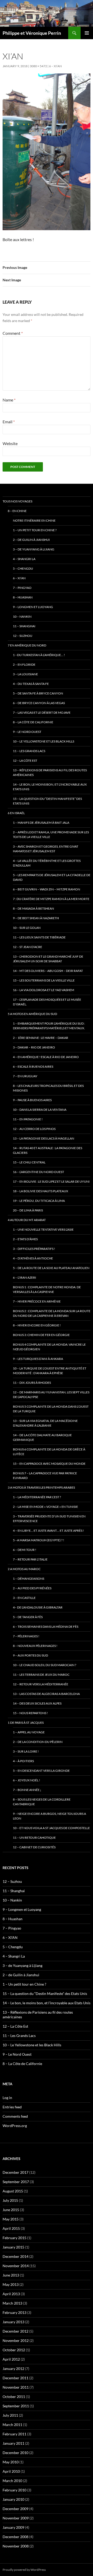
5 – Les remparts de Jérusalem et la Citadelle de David (52, 877)
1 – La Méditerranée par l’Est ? (37, 1497)
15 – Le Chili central (29, 1162)
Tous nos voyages (17, 501)
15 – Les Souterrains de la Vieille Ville (44, 980)
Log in (7, 2098)
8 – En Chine (17, 511)
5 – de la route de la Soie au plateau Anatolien (51, 1268)
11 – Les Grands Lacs (29, 751)
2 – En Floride (24, 665)
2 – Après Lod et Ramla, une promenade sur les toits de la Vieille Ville (51, 834)
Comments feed (15, 2116)
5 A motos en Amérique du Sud (32, 1014)
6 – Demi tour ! (25, 1550)
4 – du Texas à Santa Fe (31, 684)
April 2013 (11, 2294)
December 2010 (16, 2453)
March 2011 (12, 2425)
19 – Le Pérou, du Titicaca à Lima (39, 1201)
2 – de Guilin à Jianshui (31, 540)
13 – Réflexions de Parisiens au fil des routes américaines (50, 772)
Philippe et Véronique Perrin (32, 33)
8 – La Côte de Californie (33, 722)
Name (9, 400)
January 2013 (13, 2322)
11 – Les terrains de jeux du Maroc (41, 1675)
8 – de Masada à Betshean (33, 908)
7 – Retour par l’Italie (30, 1559)
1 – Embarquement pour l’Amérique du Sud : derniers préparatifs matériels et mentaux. (49, 1026)
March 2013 (12, 2303)
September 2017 (16, 2182)
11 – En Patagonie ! (28, 1119)
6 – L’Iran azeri (25, 1277)
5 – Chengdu (23, 568)
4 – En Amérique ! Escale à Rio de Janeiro (46, 1057)
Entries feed (12, 2107)
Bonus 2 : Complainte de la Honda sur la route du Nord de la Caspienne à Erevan (52, 1313)
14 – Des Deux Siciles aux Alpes (37, 1703)
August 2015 (13, 2191)
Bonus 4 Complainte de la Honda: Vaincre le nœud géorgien (49, 1347)
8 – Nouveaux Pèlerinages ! (35, 1646)
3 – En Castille (24, 1598)
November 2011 (16, 2387)
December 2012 (16, 2331)
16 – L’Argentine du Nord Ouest (38, 1172)
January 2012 (13, 2369)
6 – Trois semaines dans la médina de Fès (46, 1627)
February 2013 (14, 2312)
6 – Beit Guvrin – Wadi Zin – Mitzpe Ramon (47, 889)
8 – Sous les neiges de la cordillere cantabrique (42, 1802)
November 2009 (16, 2518)
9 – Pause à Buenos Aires (32, 1100)
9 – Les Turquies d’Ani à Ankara (38, 1359)
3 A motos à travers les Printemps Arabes (41, 1487)
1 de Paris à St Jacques (26, 1723)
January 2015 (13, 2247)
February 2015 (14, 2238)
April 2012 (11, 2359)
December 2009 (16, 2509)
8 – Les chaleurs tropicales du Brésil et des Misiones (48, 1088)
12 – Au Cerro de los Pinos (34, 1129)
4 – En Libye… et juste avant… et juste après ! (48, 1531)
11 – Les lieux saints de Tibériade (39, 937)
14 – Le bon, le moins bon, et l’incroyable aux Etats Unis (50, 787)
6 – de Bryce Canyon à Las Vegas (39, 703)
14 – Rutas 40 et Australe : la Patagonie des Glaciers (48, 1150)
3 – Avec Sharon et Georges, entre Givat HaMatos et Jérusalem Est (46, 849)
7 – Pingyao (22, 588)
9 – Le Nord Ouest (27, 732)
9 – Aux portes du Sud (30, 1655)
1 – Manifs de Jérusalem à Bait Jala (41, 823)
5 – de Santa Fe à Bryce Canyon (38, 693)
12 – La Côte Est (25, 761)
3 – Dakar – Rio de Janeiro (34, 1047)
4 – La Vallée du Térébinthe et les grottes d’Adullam (47, 863)
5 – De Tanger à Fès (28, 1617)
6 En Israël (16, 813)
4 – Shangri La (24, 559)
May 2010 (11, 2462)
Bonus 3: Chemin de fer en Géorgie (41, 1335)
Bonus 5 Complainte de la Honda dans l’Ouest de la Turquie (51, 1409)
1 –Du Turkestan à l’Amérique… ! (39, 655)
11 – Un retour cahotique (34, 1838)
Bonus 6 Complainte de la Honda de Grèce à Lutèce (49, 1452)
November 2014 (16, 2266)
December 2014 (16, 2256)
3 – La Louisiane (25, 674)
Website (10, 443)
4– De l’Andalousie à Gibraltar (38, 1607)
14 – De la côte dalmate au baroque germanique (42, 1437)
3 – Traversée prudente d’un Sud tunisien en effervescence (49, 1519)
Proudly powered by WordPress (24, 2570)
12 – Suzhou (23, 636)
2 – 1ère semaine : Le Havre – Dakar (41, 1038)
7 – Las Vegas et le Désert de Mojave (42, 713)
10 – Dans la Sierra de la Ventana (40, 1110)
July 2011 (10, 2415)
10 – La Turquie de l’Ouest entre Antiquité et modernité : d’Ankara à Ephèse (50, 1371)
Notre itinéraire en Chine (34, 520)
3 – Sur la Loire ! (26, 1751)
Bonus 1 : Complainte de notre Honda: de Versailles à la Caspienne (47, 1289)
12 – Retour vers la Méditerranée (41, 1684)
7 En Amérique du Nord (27, 645)
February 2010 (14, 2490)
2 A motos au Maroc (24, 1569)
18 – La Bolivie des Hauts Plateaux (41, 1191)
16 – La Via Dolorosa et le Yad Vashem (44, 990)
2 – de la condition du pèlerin (38, 1742)
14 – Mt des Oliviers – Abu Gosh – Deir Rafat (48, 971)
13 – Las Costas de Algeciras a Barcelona (46, 1694)
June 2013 (11, 2275)
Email (9, 422)
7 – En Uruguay (25, 1076)
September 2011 (16, 2406)
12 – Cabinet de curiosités (34, 1847)
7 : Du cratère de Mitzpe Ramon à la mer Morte (51, 899)
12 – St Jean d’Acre (28, 947)
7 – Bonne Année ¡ (27, 1790)
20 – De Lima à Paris (28, 1210)
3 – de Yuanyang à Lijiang (34, 549)
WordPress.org (15, 2126)
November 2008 (16, 2546)
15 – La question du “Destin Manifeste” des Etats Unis (47, 801)
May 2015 (11, 2219)
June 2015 (11, 2210)
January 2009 (13, 2527)
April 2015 (11, 2228)
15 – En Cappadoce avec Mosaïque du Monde (49, 1464)
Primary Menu (87, 33)
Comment (13, 333)
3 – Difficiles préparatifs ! (34, 1249)
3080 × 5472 (38, 66)
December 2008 (16, 2537)
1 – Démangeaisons (29, 1579)
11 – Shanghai (24, 626)
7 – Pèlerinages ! (26, 1636)
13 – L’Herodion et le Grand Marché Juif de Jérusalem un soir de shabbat (48, 959)
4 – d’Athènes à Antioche (33, 1258)
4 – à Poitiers (23, 1761)
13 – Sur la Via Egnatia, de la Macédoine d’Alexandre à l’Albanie (45, 1423)
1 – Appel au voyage (29, 1732)
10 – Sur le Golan (27, 928)
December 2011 (16, 2378)
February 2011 (14, 2434)
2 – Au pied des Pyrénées (32, 1588)
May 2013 (11, 2284)
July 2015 (10, 2200)
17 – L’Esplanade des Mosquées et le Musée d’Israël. (47, 1002)
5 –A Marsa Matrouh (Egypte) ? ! (38, 1540)
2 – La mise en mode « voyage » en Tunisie (45, 1507)
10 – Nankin (22, 616)
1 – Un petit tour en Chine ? (35, 530)
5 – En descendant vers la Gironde (41, 1771)
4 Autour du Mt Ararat (27, 1220)
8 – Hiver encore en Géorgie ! (37, 1325)
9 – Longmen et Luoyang (33, 607)
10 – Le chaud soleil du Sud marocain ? (45, 1665)
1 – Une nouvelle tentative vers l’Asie (43, 1229)
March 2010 (12, 2481)
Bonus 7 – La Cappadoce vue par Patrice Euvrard (45, 1476)
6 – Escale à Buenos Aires (33, 1066)
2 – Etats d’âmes (25, 1239)
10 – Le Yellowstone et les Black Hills (44, 741)
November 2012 (16, 2340)
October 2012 (14, 2350)
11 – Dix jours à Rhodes (32, 1383)
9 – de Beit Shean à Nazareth (36, 918)
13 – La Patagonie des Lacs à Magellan (44, 1138)
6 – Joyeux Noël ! (26, 1780)
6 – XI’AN (55, 66)
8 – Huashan (23, 597)
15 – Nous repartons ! (30, 1713)
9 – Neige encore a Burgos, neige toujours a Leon (49, 1816)
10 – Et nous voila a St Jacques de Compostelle (51, 1828)
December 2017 (16, 2172)
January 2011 (13, 2443)
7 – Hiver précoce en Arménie (37, 1301)
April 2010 (11, 2471)
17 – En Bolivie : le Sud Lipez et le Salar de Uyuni (51, 1181)
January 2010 (13, 2499)
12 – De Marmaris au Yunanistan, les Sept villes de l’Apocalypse (51, 1395)
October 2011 (14, 2397)
